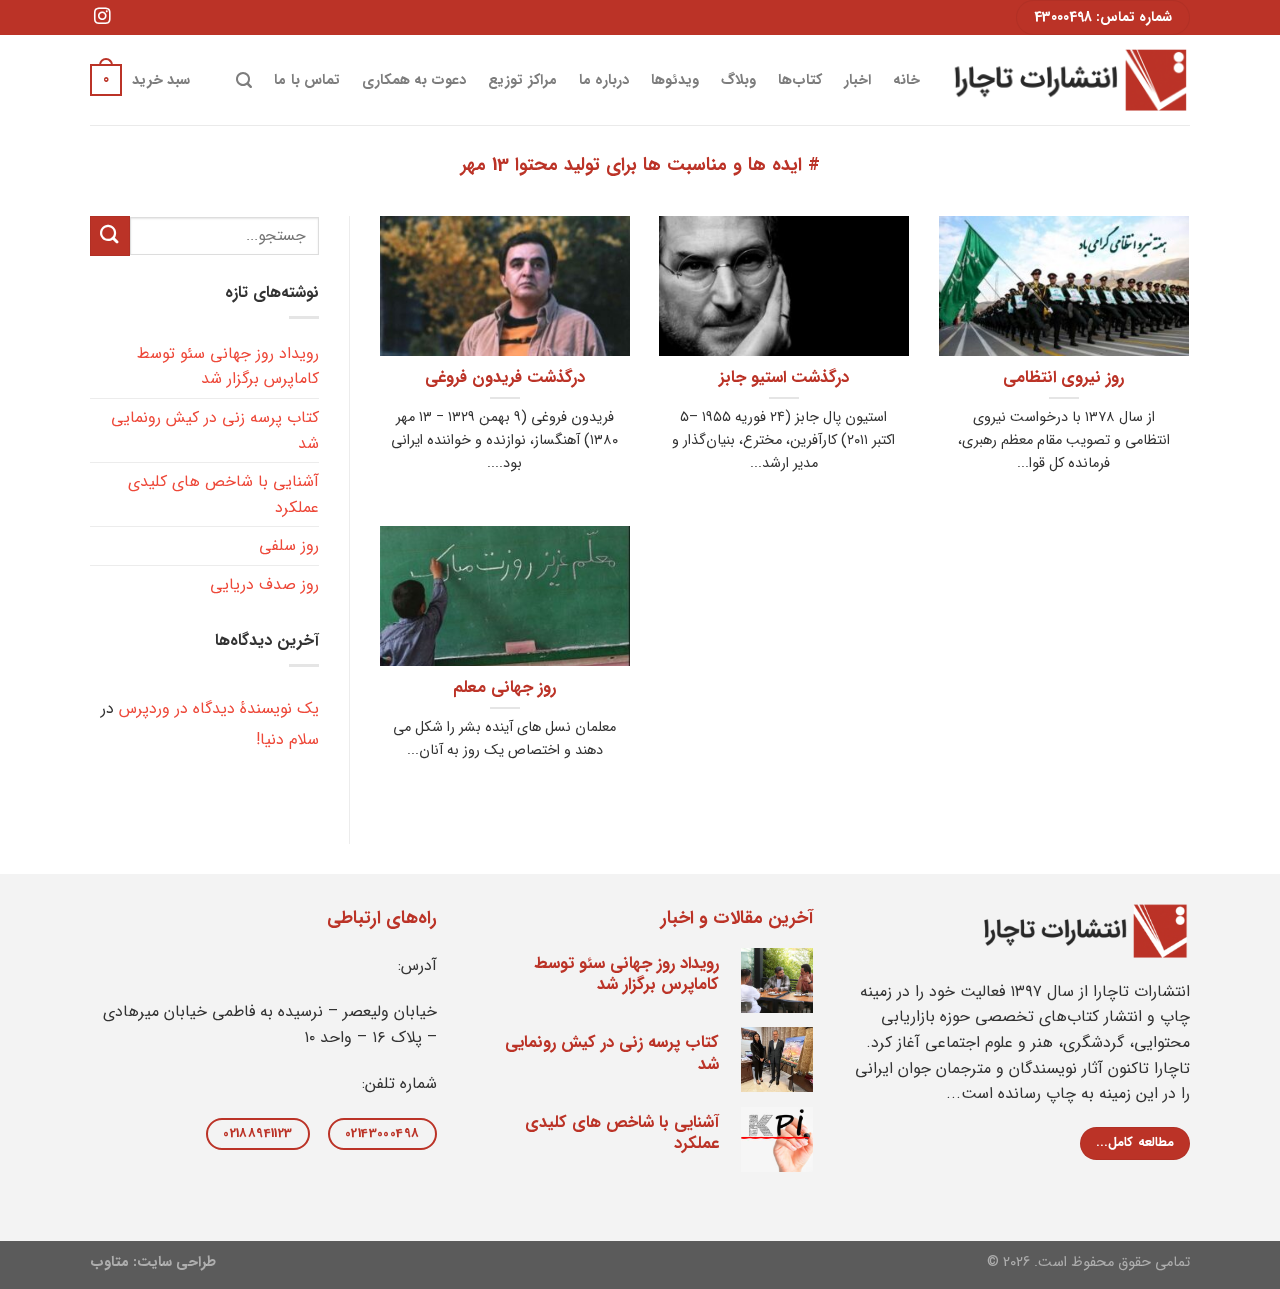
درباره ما (604, 80)
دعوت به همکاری (414, 80)
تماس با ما (307, 80)
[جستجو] (244, 80)
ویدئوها (675, 80)
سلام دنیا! (287, 739)
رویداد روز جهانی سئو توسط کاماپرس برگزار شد (228, 366)
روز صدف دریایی (264, 584)
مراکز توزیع (522, 80)
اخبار (857, 80)
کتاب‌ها (800, 80)
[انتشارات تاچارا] (1070, 79)
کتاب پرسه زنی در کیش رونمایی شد (215, 430)
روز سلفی (289, 545)
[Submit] (110, 235)
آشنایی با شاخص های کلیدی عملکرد (223, 494)
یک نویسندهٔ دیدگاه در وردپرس (219, 708)
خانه (906, 80)
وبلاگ (738, 80)
